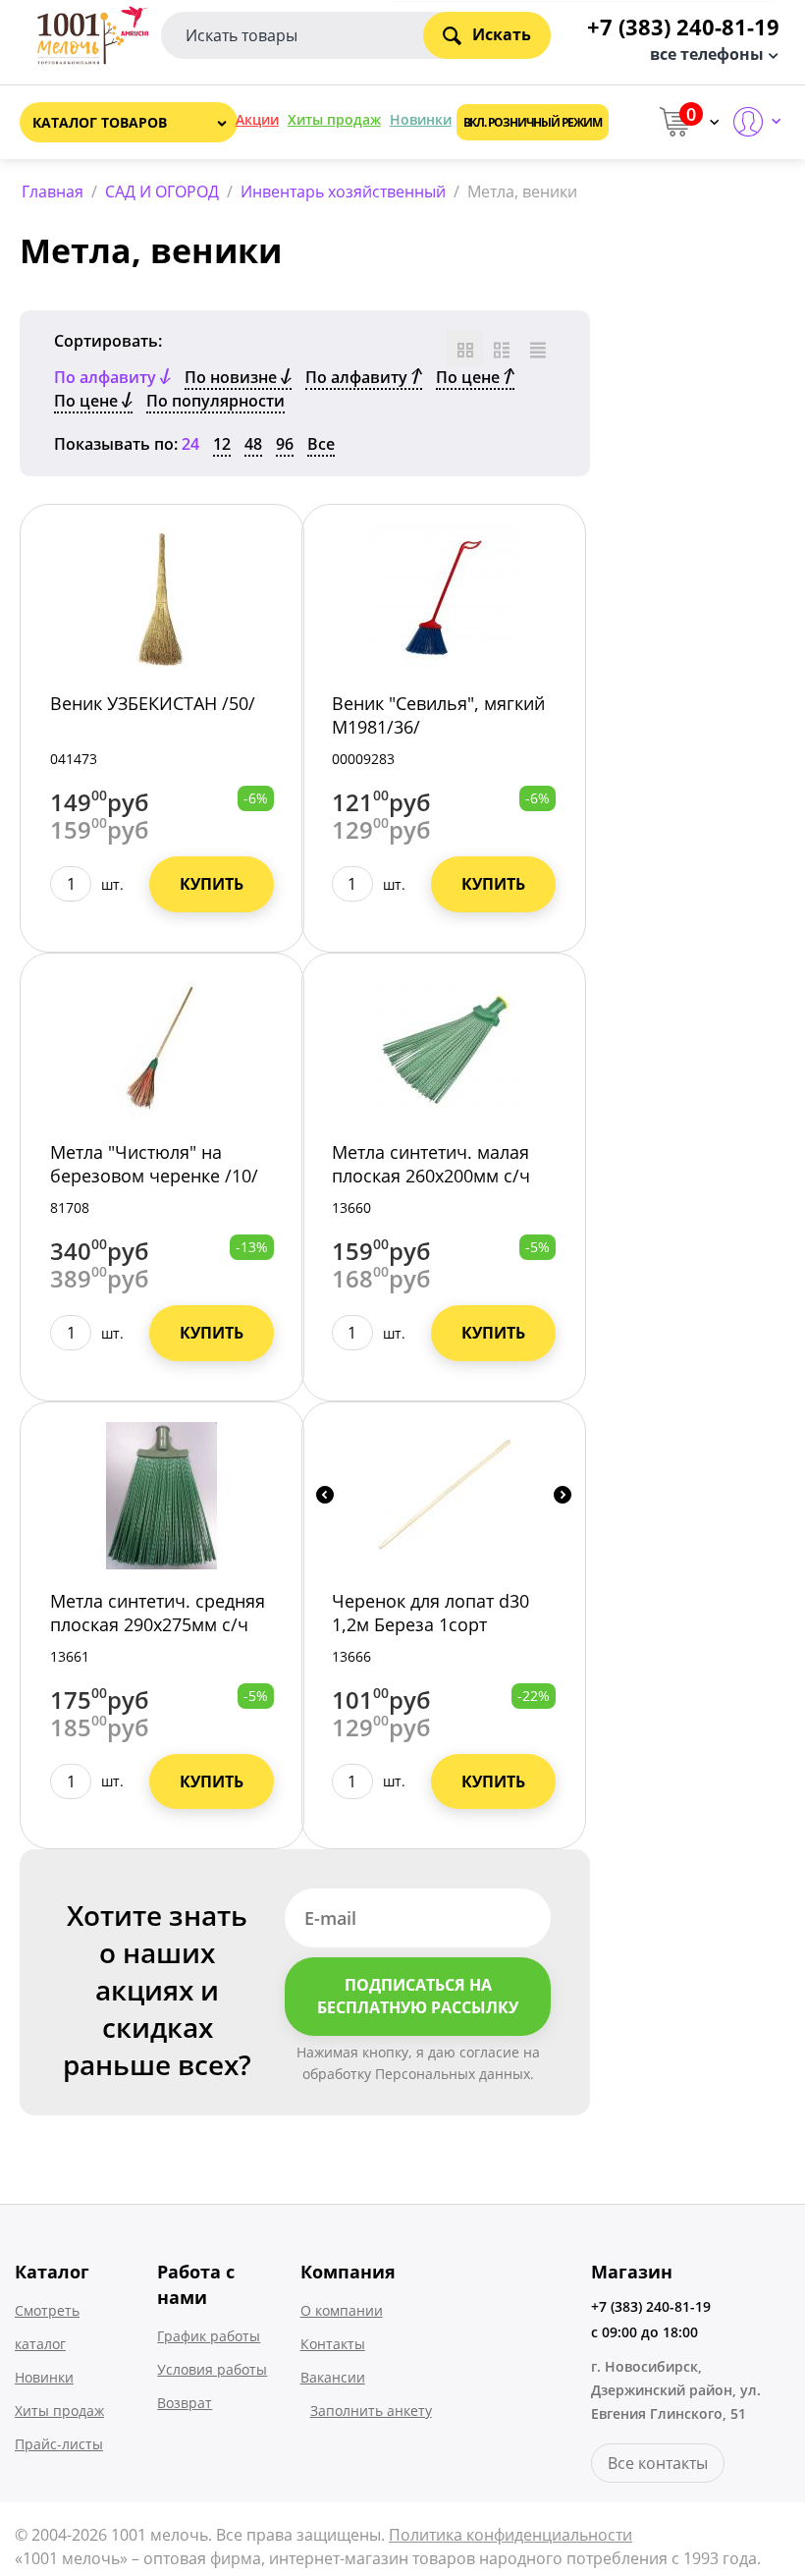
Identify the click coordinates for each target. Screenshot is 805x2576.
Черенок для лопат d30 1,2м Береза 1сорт (430, 1613)
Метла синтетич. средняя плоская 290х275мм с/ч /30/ (158, 1624)
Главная (53, 192)
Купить (212, 884)
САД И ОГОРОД (162, 192)
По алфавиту (358, 377)
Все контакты (658, 2463)
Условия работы (212, 2369)
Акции (257, 119)
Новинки (421, 119)
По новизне (233, 377)
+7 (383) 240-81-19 (651, 2306)
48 (253, 444)
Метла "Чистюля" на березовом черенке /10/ (154, 1164)
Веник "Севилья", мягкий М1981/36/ (438, 715)
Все (321, 444)
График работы (209, 2336)
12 (222, 444)
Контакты (333, 2344)
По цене (470, 377)
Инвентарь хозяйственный (343, 192)
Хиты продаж (334, 119)
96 (285, 444)
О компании (342, 2310)
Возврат (185, 2403)
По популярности (215, 401)
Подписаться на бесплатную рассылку (418, 1996)
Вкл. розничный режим (533, 122)
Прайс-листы (59, 2444)
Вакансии (333, 2377)
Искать (502, 34)
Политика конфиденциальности (510, 2535)
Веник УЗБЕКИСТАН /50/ (153, 703)
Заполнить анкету (371, 2411)
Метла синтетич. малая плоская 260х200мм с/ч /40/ (431, 1176)
